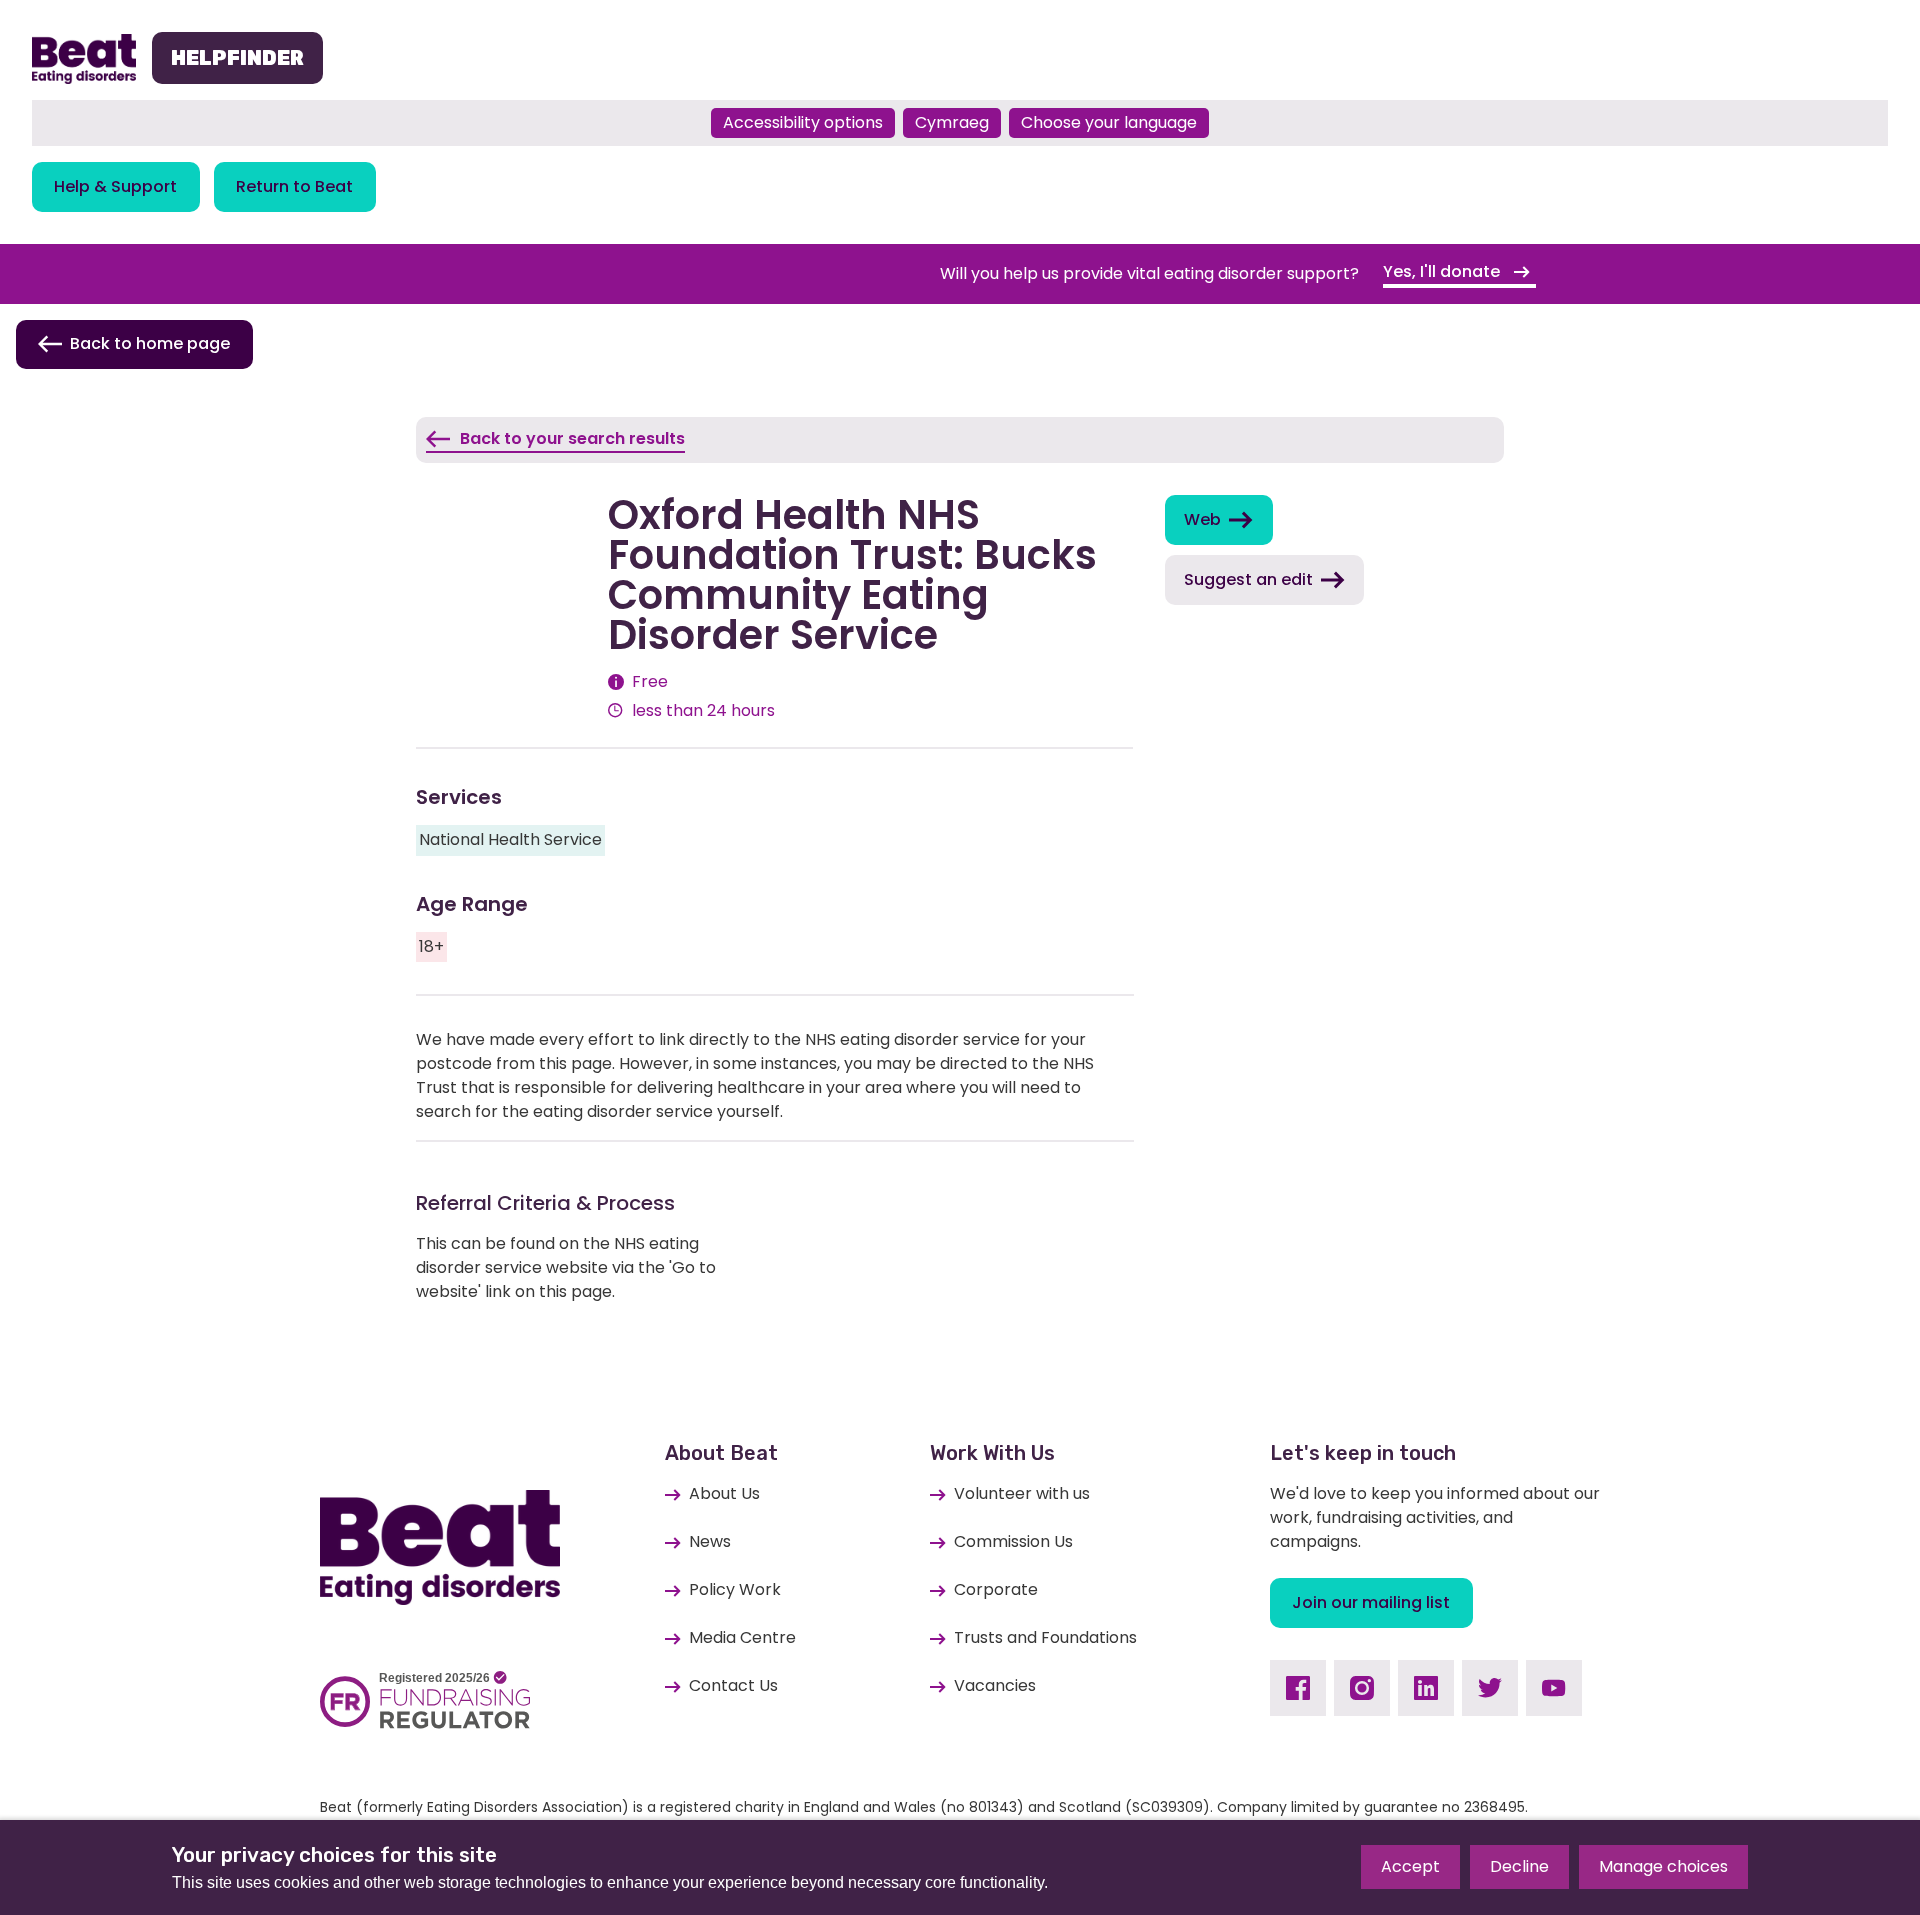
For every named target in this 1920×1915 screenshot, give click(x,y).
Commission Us (1013, 1541)
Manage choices (1663, 1866)
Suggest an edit (1248, 579)
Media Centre (742, 1637)
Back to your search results (572, 438)
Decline (1519, 1866)
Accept (1410, 1866)
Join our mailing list (1371, 1602)
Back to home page (150, 343)
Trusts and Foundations (1045, 1637)
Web (1202, 519)
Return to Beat (294, 186)
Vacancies (995, 1685)
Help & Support (115, 186)
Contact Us (733, 1685)
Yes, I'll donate (1443, 271)
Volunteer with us (1022, 1493)
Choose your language (1109, 122)
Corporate (996, 1589)
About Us (724, 1493)
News (710, 1541)
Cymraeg (952, 122)
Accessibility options (803, 122)
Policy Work (735, 1589)
